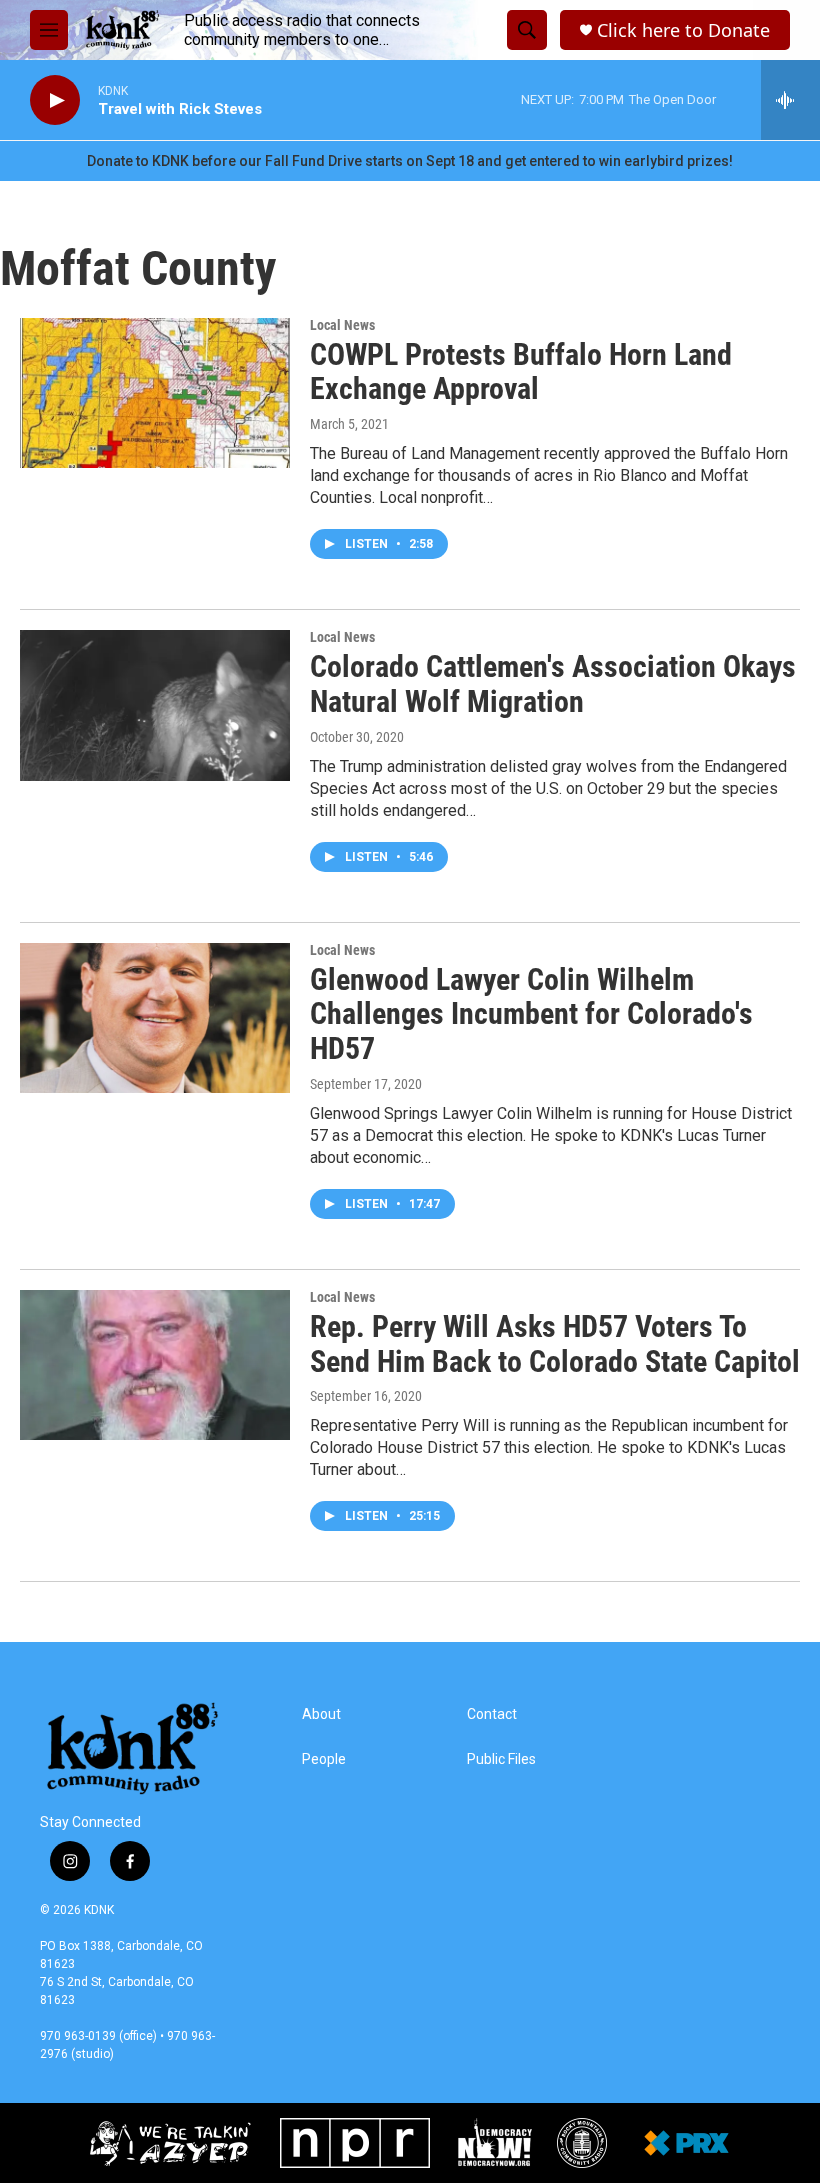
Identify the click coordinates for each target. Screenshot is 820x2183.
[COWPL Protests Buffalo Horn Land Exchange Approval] (155, 393)
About (321, 1714)
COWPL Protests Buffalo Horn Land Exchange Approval (521, 372)
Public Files (501, 1759)
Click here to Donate (683, 30)
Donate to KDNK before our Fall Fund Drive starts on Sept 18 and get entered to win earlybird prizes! (410, 161)
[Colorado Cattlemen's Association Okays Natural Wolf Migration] (155, 705)
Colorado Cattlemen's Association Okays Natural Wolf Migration (553, 684)
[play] (55, 100)
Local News (342, 325)
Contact (492, 1714)
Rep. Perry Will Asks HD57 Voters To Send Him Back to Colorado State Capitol (555, 1344)
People (324, 1759)
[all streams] (790, 100)
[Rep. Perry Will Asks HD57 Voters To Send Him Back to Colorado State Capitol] (155, 1365)
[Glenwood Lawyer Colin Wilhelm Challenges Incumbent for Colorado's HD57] (155, 1018)
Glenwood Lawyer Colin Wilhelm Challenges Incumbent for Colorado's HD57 (531, 1014)
